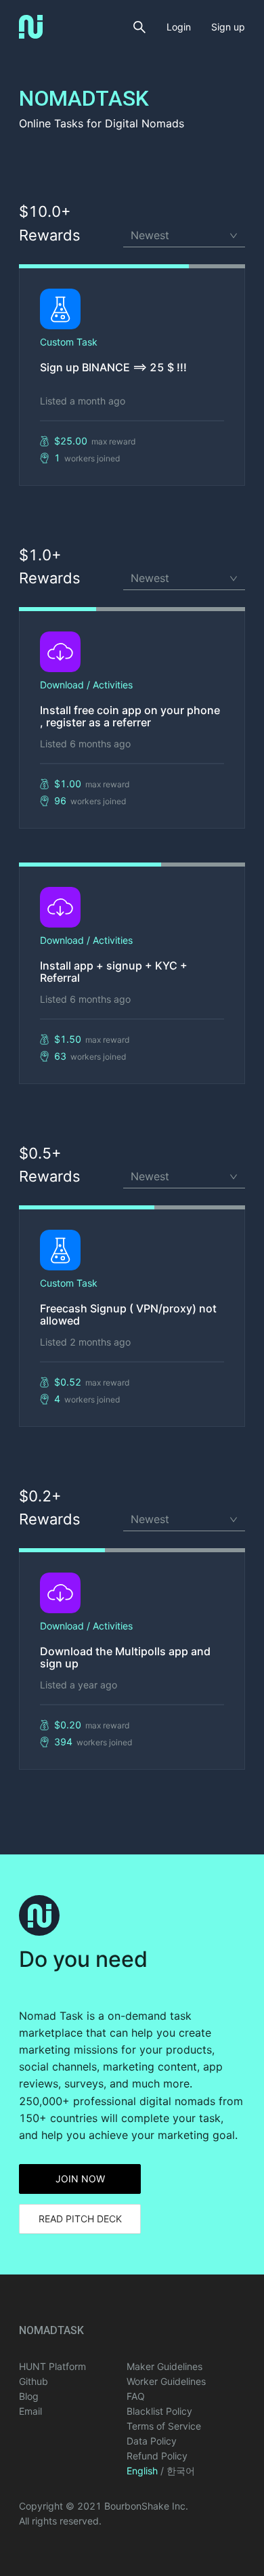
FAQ (136, 2396)
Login (179, 27)
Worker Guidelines (166, 2381)
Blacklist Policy (159, 2411)
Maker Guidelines (164, 2366)
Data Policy (152, 2441)
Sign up (228, 27)
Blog (29, 2396)
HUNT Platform (52, 2366)
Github (34, 2381)
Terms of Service (164, 2426)
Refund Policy (157, 2456)
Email (30, 2411)
